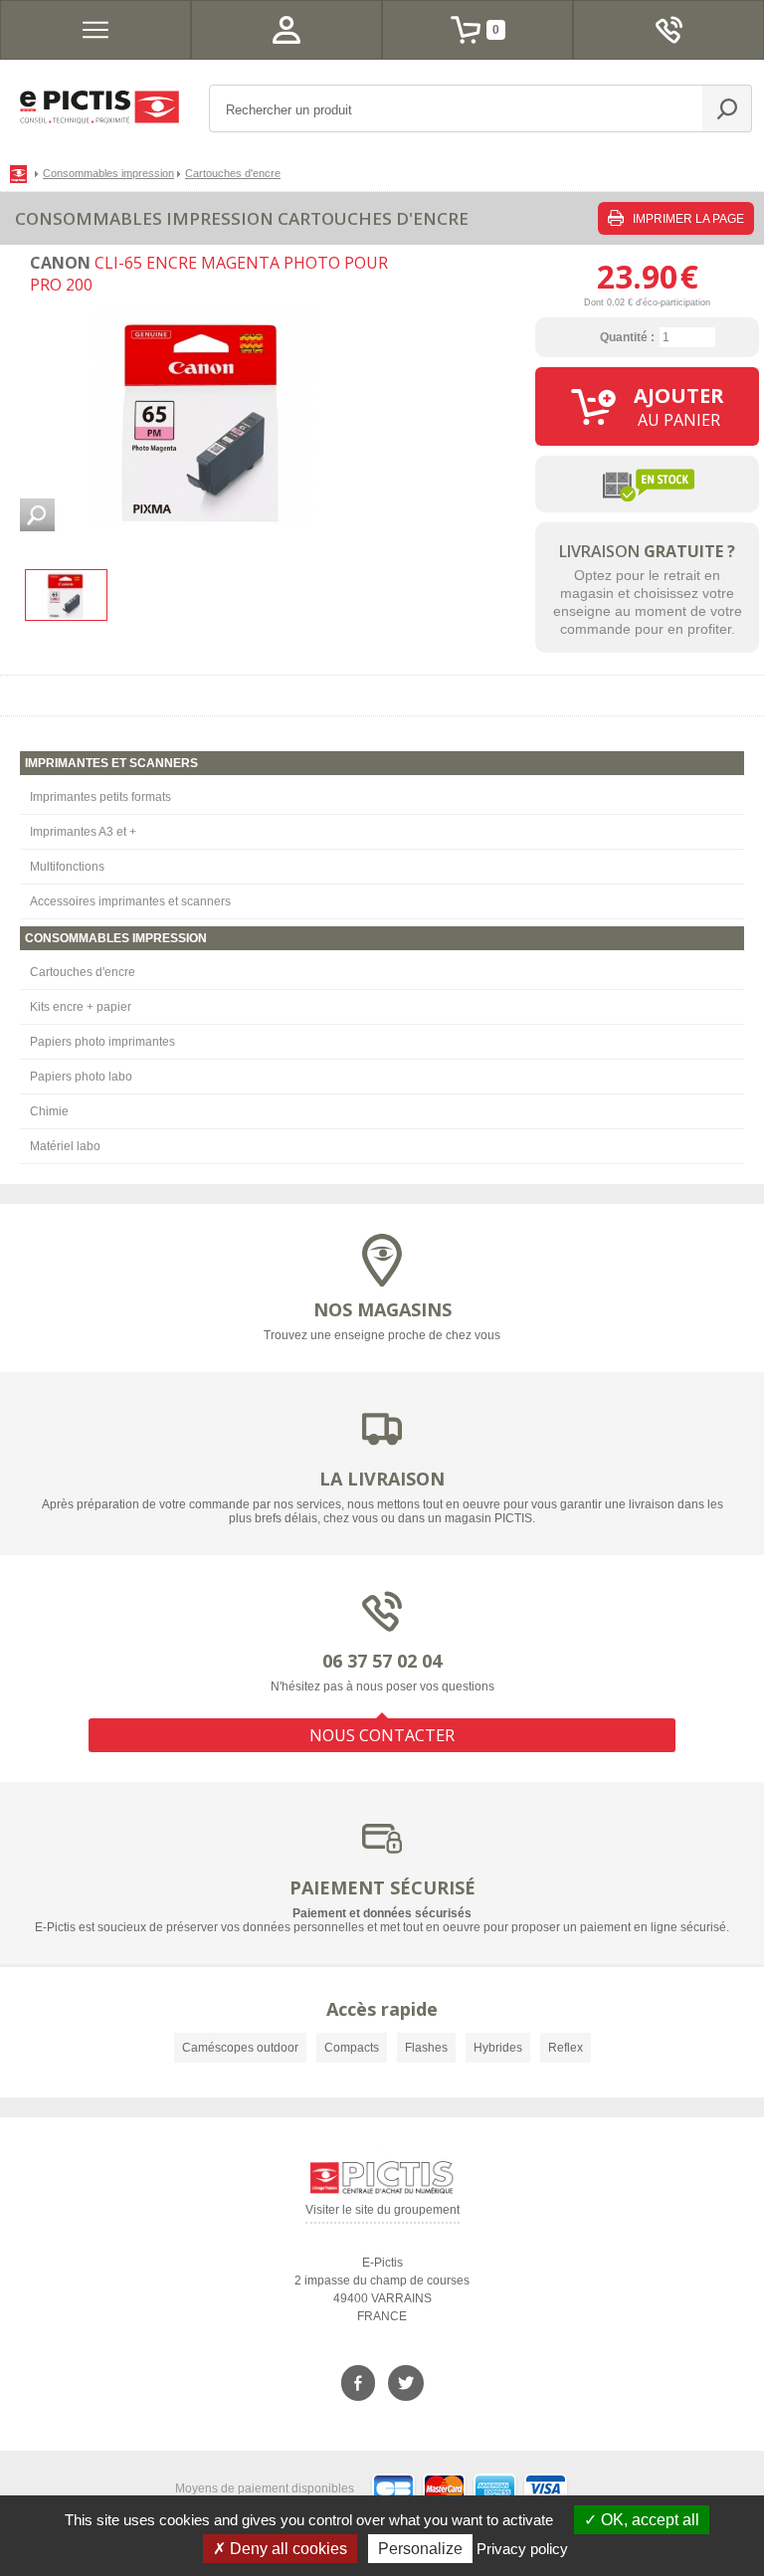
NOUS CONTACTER (382, 1735)
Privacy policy (522, 2549)
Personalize (420, 2549)
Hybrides (498, 2048)
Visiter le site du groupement (382, 2213)
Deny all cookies (286, 2549)
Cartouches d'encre (83, 972)
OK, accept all (648, 2520)
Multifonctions (67, 867)
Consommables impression (108, 173)
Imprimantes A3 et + (83, 832)
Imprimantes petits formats (100, 797)
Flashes (426, 2048)
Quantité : (627, 337)
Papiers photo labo (81, 1077)
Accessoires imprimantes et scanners (130, 901)
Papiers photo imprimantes (102, 1042)
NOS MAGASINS (382, 1309)
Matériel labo (65, 1146)
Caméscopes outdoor (240, 2048)
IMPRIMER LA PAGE (687, 219)
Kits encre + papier (81, 1007)
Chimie (49, 1111)
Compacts (352, 2048)
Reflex (566, 2048)
